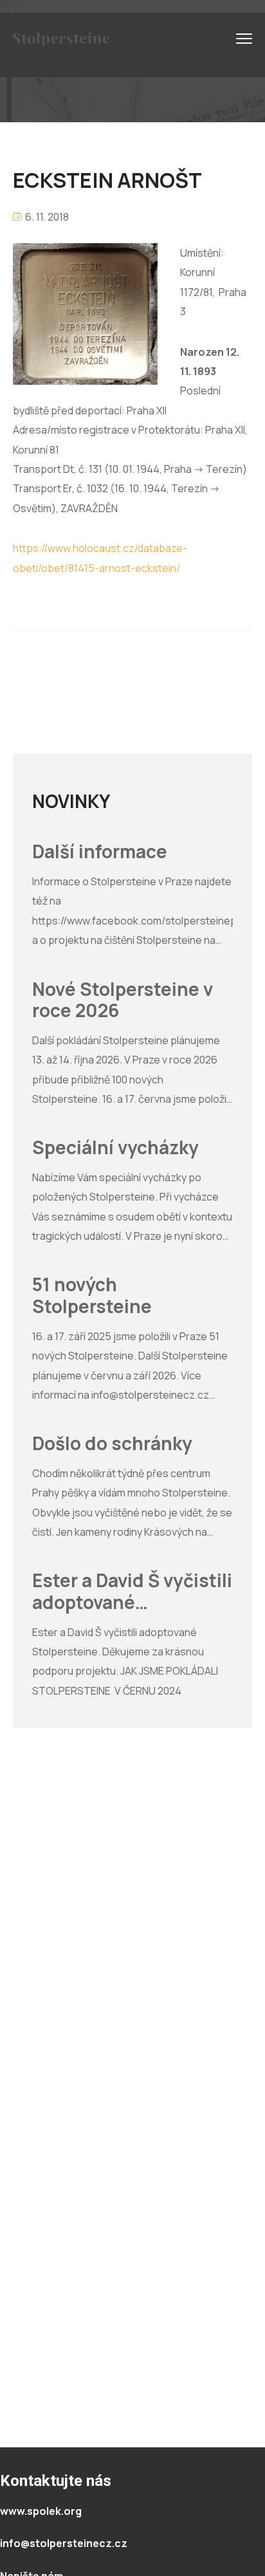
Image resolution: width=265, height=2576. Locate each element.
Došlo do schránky (112, 1444)
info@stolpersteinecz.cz (64, 2543)
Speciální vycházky (115, 1148)
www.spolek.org (41, 2511)
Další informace (100, 852)
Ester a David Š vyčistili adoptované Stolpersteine (132, 1591)
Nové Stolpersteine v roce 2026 (123, 1000)
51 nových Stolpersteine (92, 1295)
